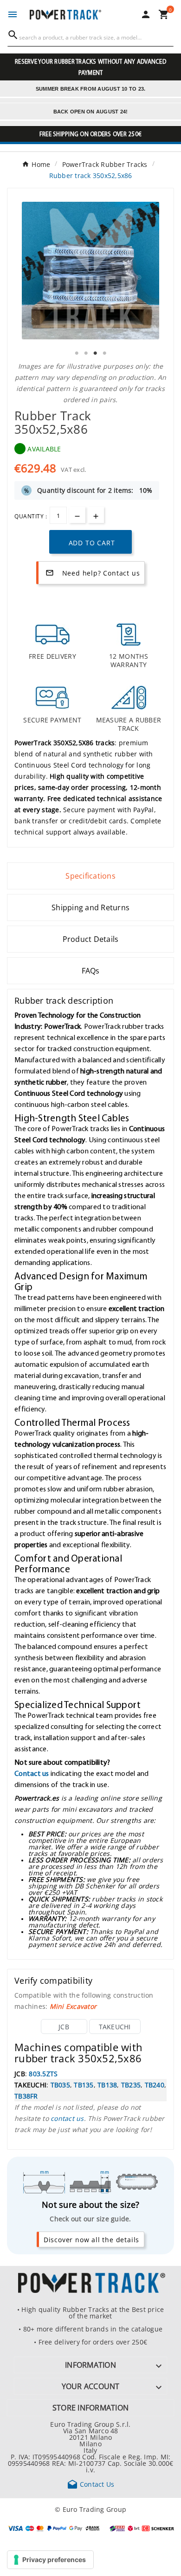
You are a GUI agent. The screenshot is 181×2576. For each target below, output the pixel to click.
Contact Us (91, 2484)
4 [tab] (104, 353)
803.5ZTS (43, 2073)
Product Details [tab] (91, 939)
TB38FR (26, 2096)
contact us (67, 2118)
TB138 (107, 2085)
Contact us (32, 1773)
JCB (64, 2026)
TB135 (84, 2085)
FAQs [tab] (91, 971)
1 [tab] (77, 353)
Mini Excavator (73, 2006)
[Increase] (96, 515)
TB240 (155, 2085)
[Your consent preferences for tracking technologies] (50, 2560)
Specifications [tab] (90, 876)
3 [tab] (95, 353)
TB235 (131, 2085)
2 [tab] (86, 353)
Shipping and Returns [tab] (90, 907)
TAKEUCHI (115, 2026)
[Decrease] (77, 515)
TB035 (60, 2085)
